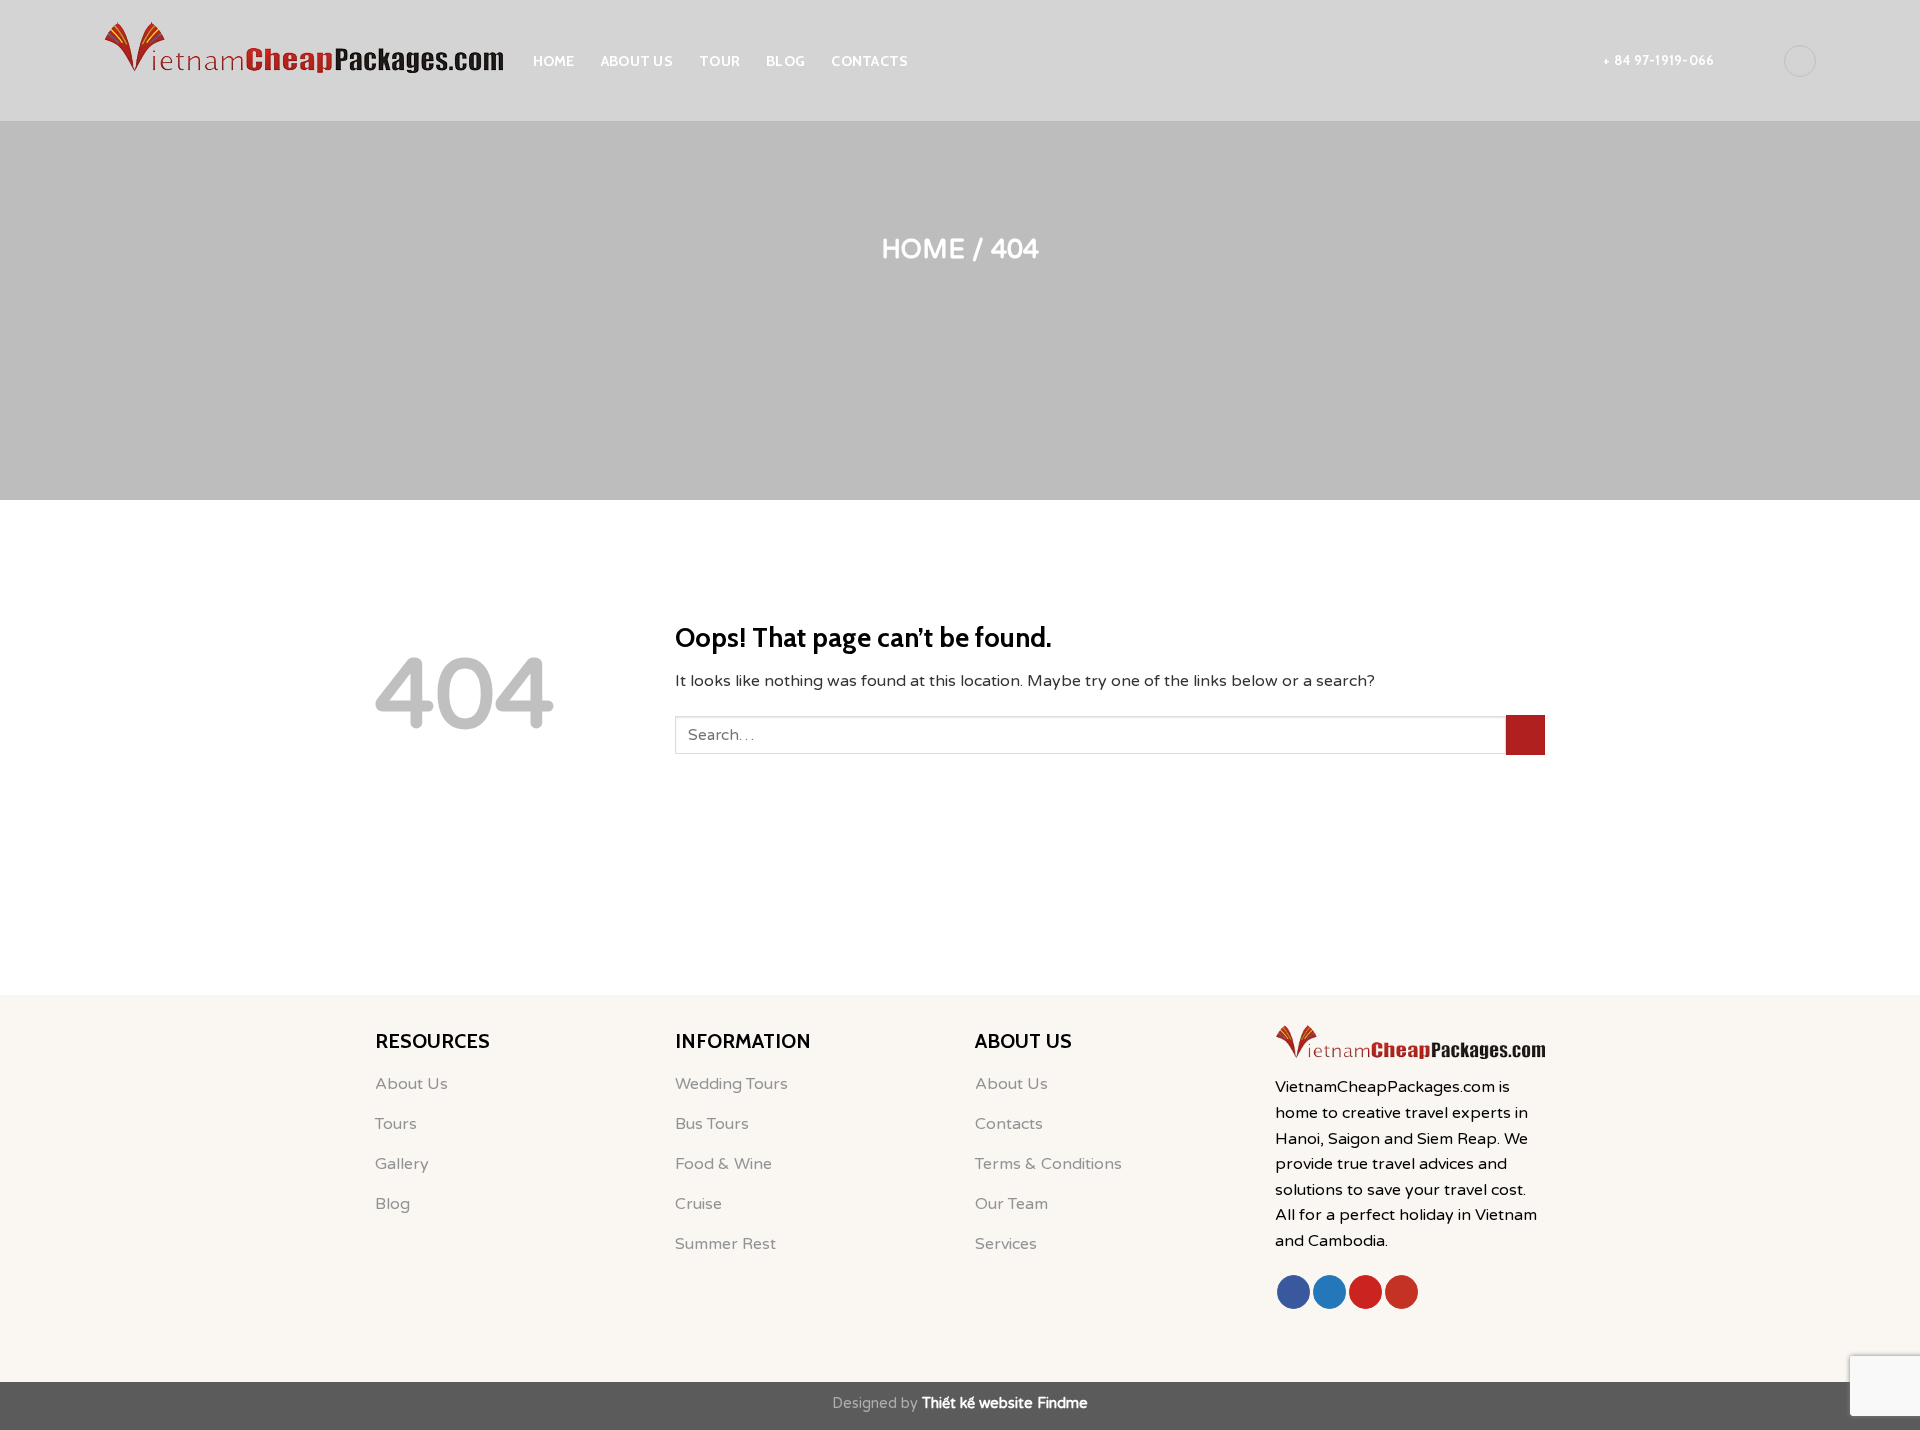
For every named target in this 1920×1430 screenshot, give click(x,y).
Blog (785, 61)
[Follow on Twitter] (1329, 1292)
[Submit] (1525, 734)
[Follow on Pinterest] (1365, 1292)
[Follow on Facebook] (1293, 1292)
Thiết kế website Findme (1005, 1403)
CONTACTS (869, 61)
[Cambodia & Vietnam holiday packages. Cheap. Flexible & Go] (303, 47)
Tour (719, 61)
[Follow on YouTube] (1401, 1292)
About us (637, 61)
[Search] (1748, 60)
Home (554, 61)
